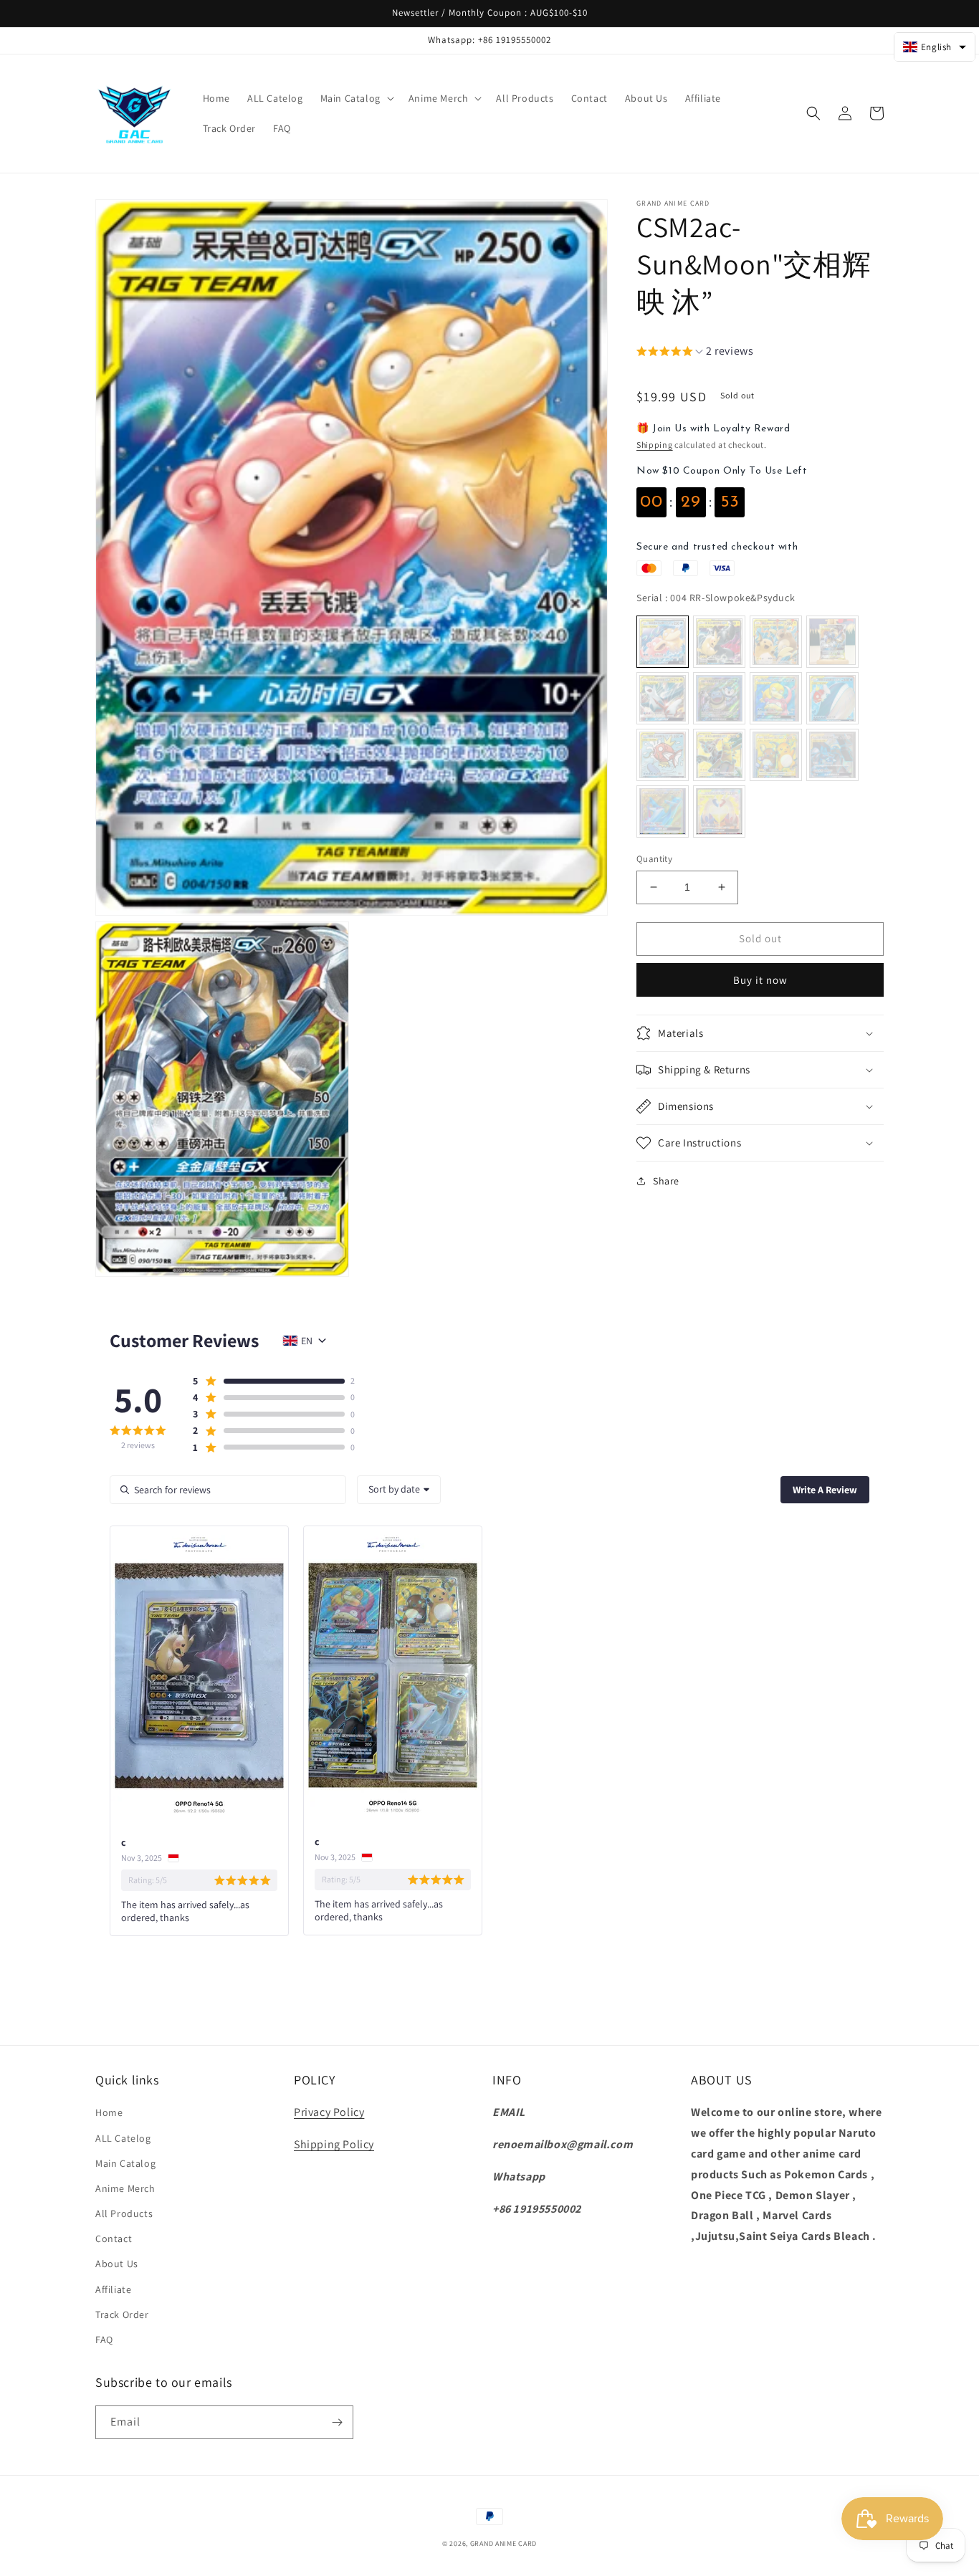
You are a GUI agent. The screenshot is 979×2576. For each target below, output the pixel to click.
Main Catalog (125, 2163)
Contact (114, 2239)
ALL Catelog (123, 2138)
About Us (117, 2264)
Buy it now (760, 980)
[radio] (663, 642)
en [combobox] (307, 1341)
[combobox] (399, 1490)
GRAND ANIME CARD (503, 2543)
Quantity (654, 859)
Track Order (122, 2314)
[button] (356, 98)
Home (109, 2112)
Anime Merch (125, 2188)
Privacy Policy (329, 2112)
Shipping (655, 445)
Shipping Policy (334, 2144)
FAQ (104, 2340)
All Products (124, 2213)
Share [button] (666, 1181)
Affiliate (113, 2289)
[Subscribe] (337, 2422)
